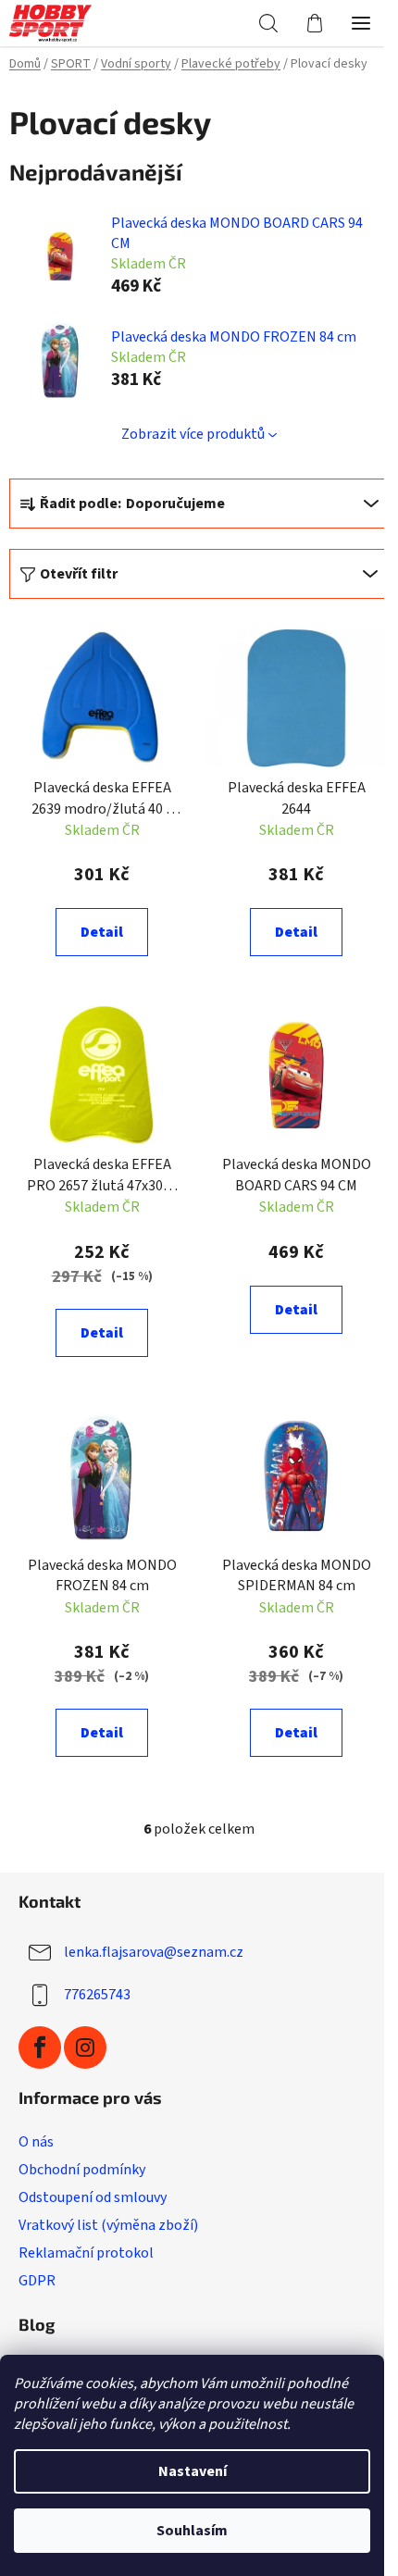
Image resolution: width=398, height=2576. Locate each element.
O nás (36, 2142)
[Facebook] (40, 2047)
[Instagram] (85, 2047)
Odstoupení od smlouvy (93, 2197)
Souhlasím (192, 2531)
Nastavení (193, 2471)
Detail (102, 932)
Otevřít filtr (79, 574)
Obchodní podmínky (82, 2170)
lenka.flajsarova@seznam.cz (154, 1952)
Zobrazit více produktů (193, 434)
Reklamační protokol (86, 2253)
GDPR (37, 2281)
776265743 (97, 1995)
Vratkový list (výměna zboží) (108, 2225)
